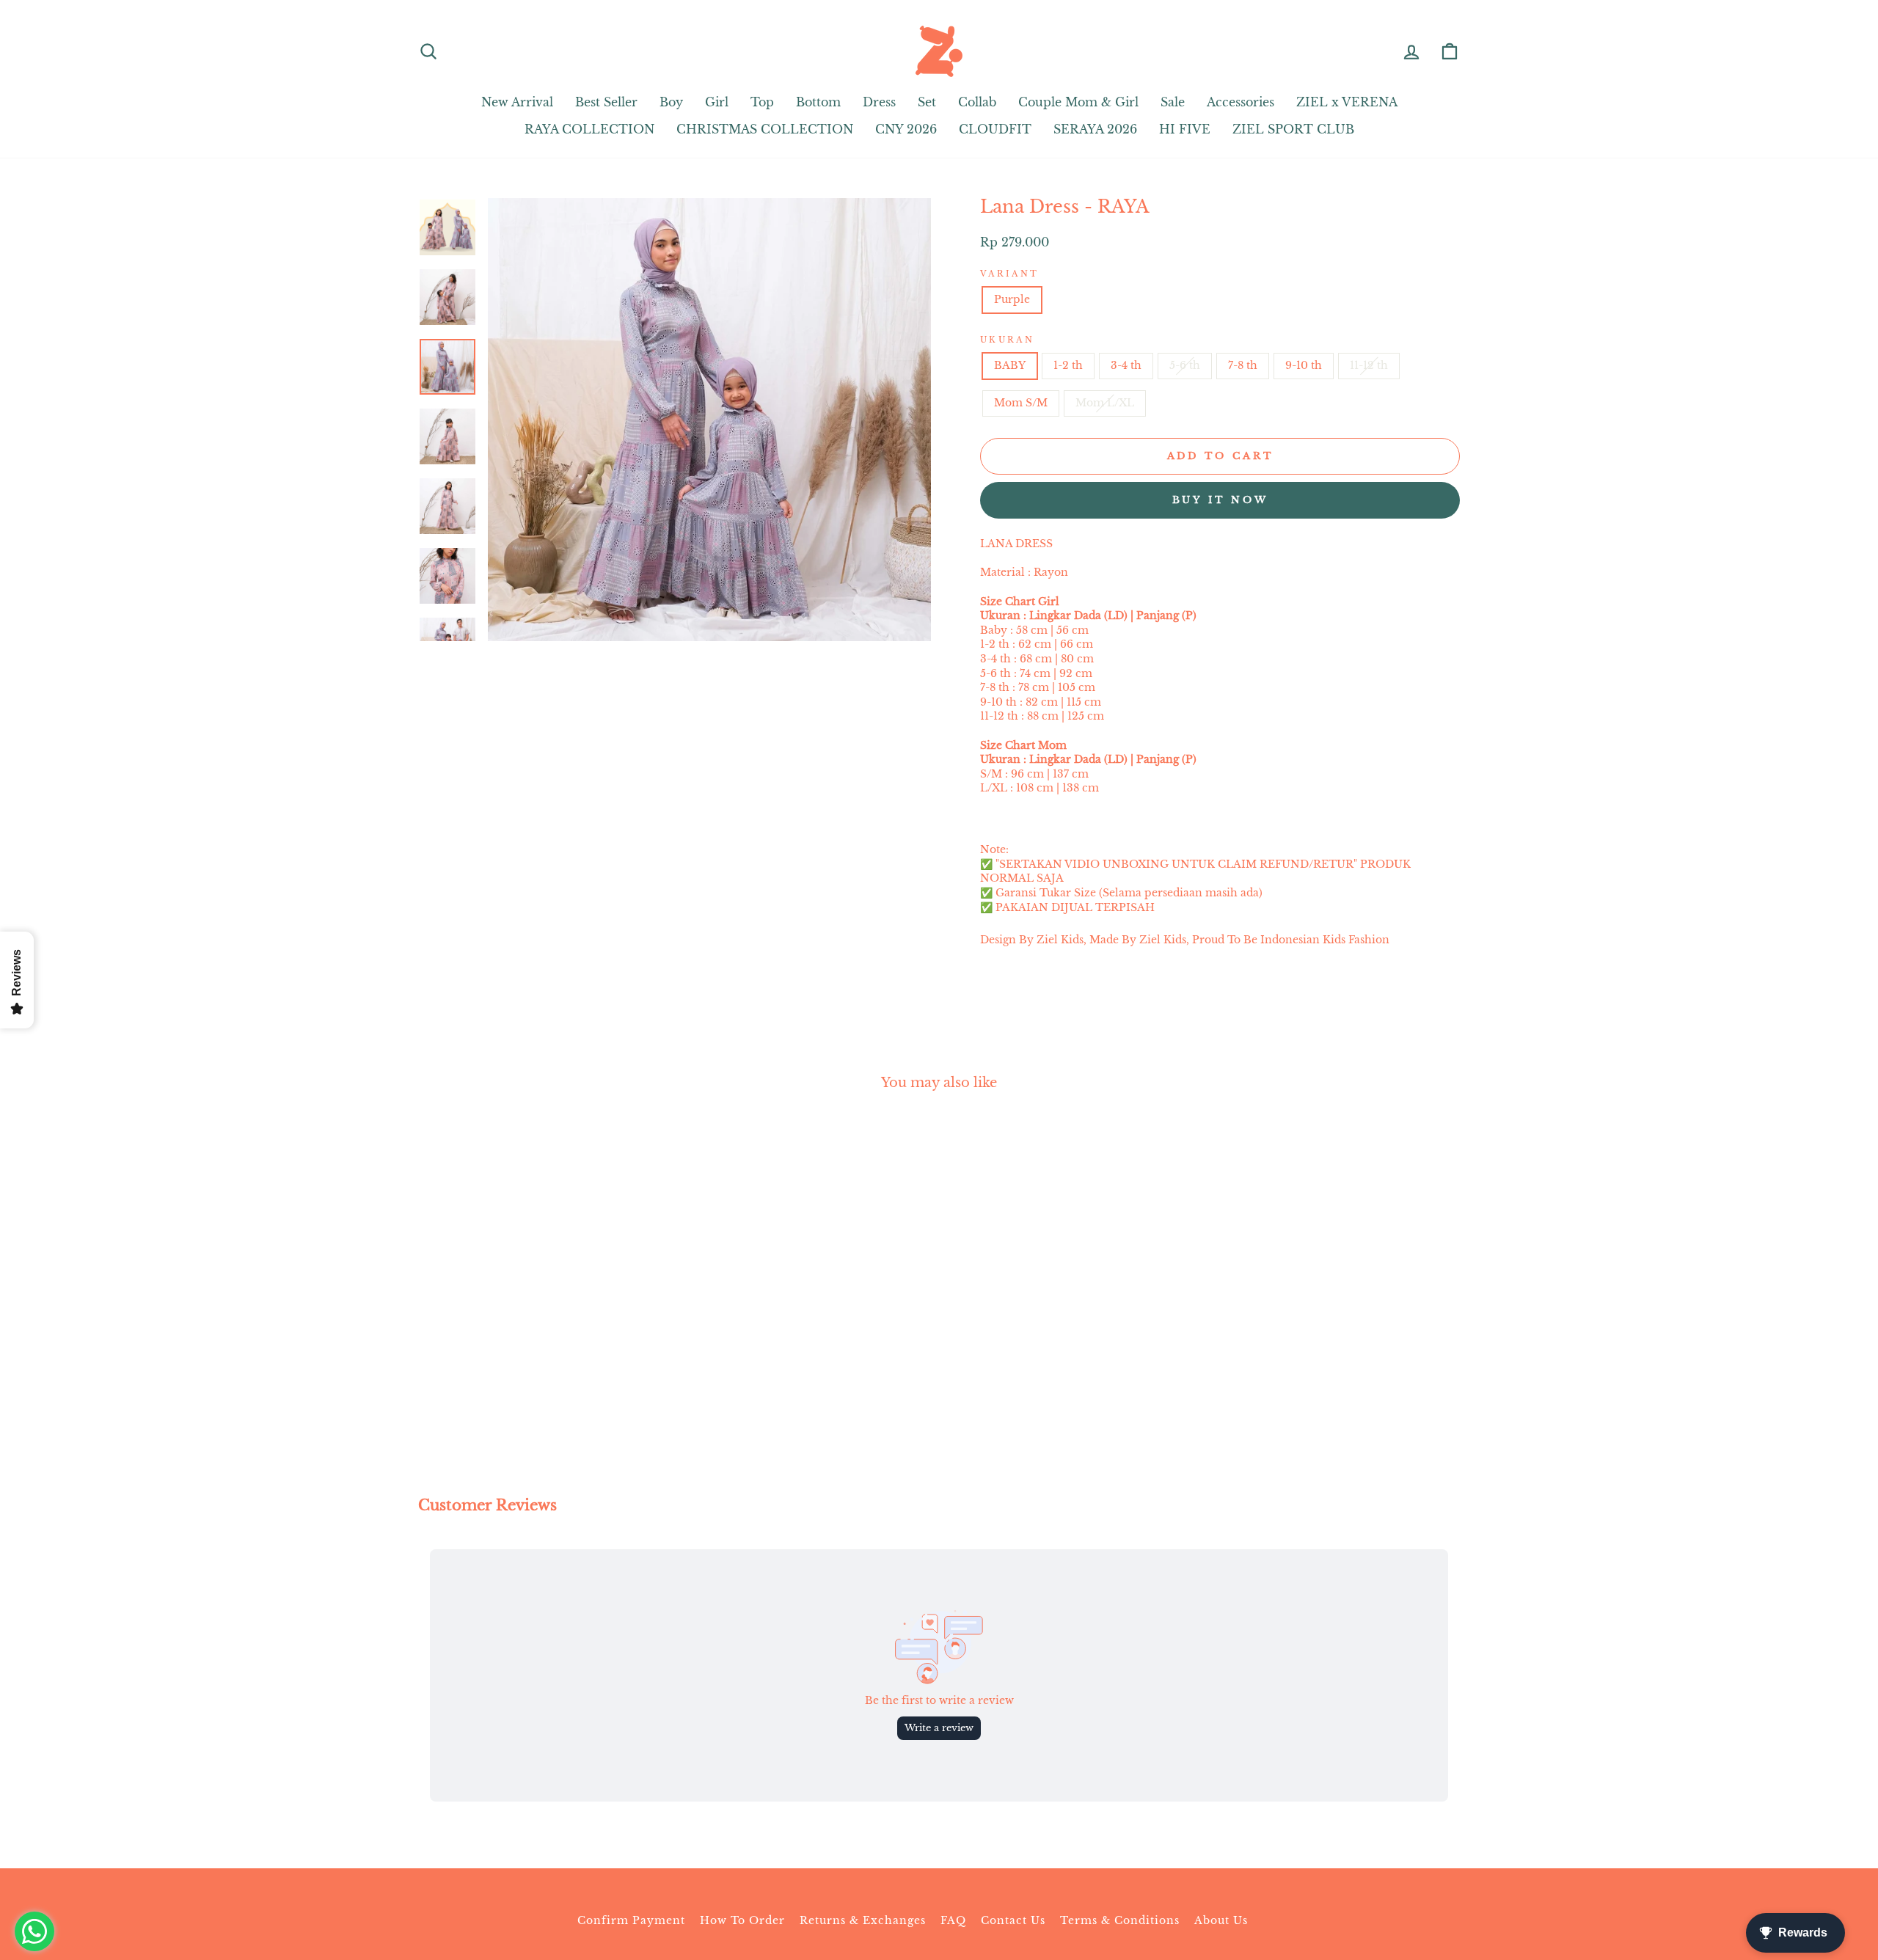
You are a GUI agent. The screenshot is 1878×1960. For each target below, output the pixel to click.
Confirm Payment (631, 1920)
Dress (879, 102)
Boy (671, 102)
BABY (1010, 365)
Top (762, 102)
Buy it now (1220, 500)
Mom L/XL (1105, 403)
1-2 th (1068, 365)
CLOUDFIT (995, 129)
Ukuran (1007, 340)
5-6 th (1185, 365)
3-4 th (1126, 365)
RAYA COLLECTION (589, 129)
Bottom (818, 102)
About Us (1221, 1920)
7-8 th (1243, 365)
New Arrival (517, 102)
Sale (1173, 102)
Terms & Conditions (1120, 1920)
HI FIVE (1185, 129)
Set (927, 102)
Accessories (1241, 102)
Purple (1012, 299)
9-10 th (1304, 365)
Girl (717, 102)
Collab (977, 102)
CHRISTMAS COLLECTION (765, 129)
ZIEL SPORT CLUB (1293, 129)
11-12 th (1369, 365)
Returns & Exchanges (863, 1920)
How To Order (742, 1920)
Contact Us (1013, 1920)
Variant (1010, 274)
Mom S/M (1021, 403)
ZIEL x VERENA (1347, 102)
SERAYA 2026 (1095, 129)
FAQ (953, 1920)
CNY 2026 (906, 129)
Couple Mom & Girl (1078, 102)
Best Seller (606, 102)
